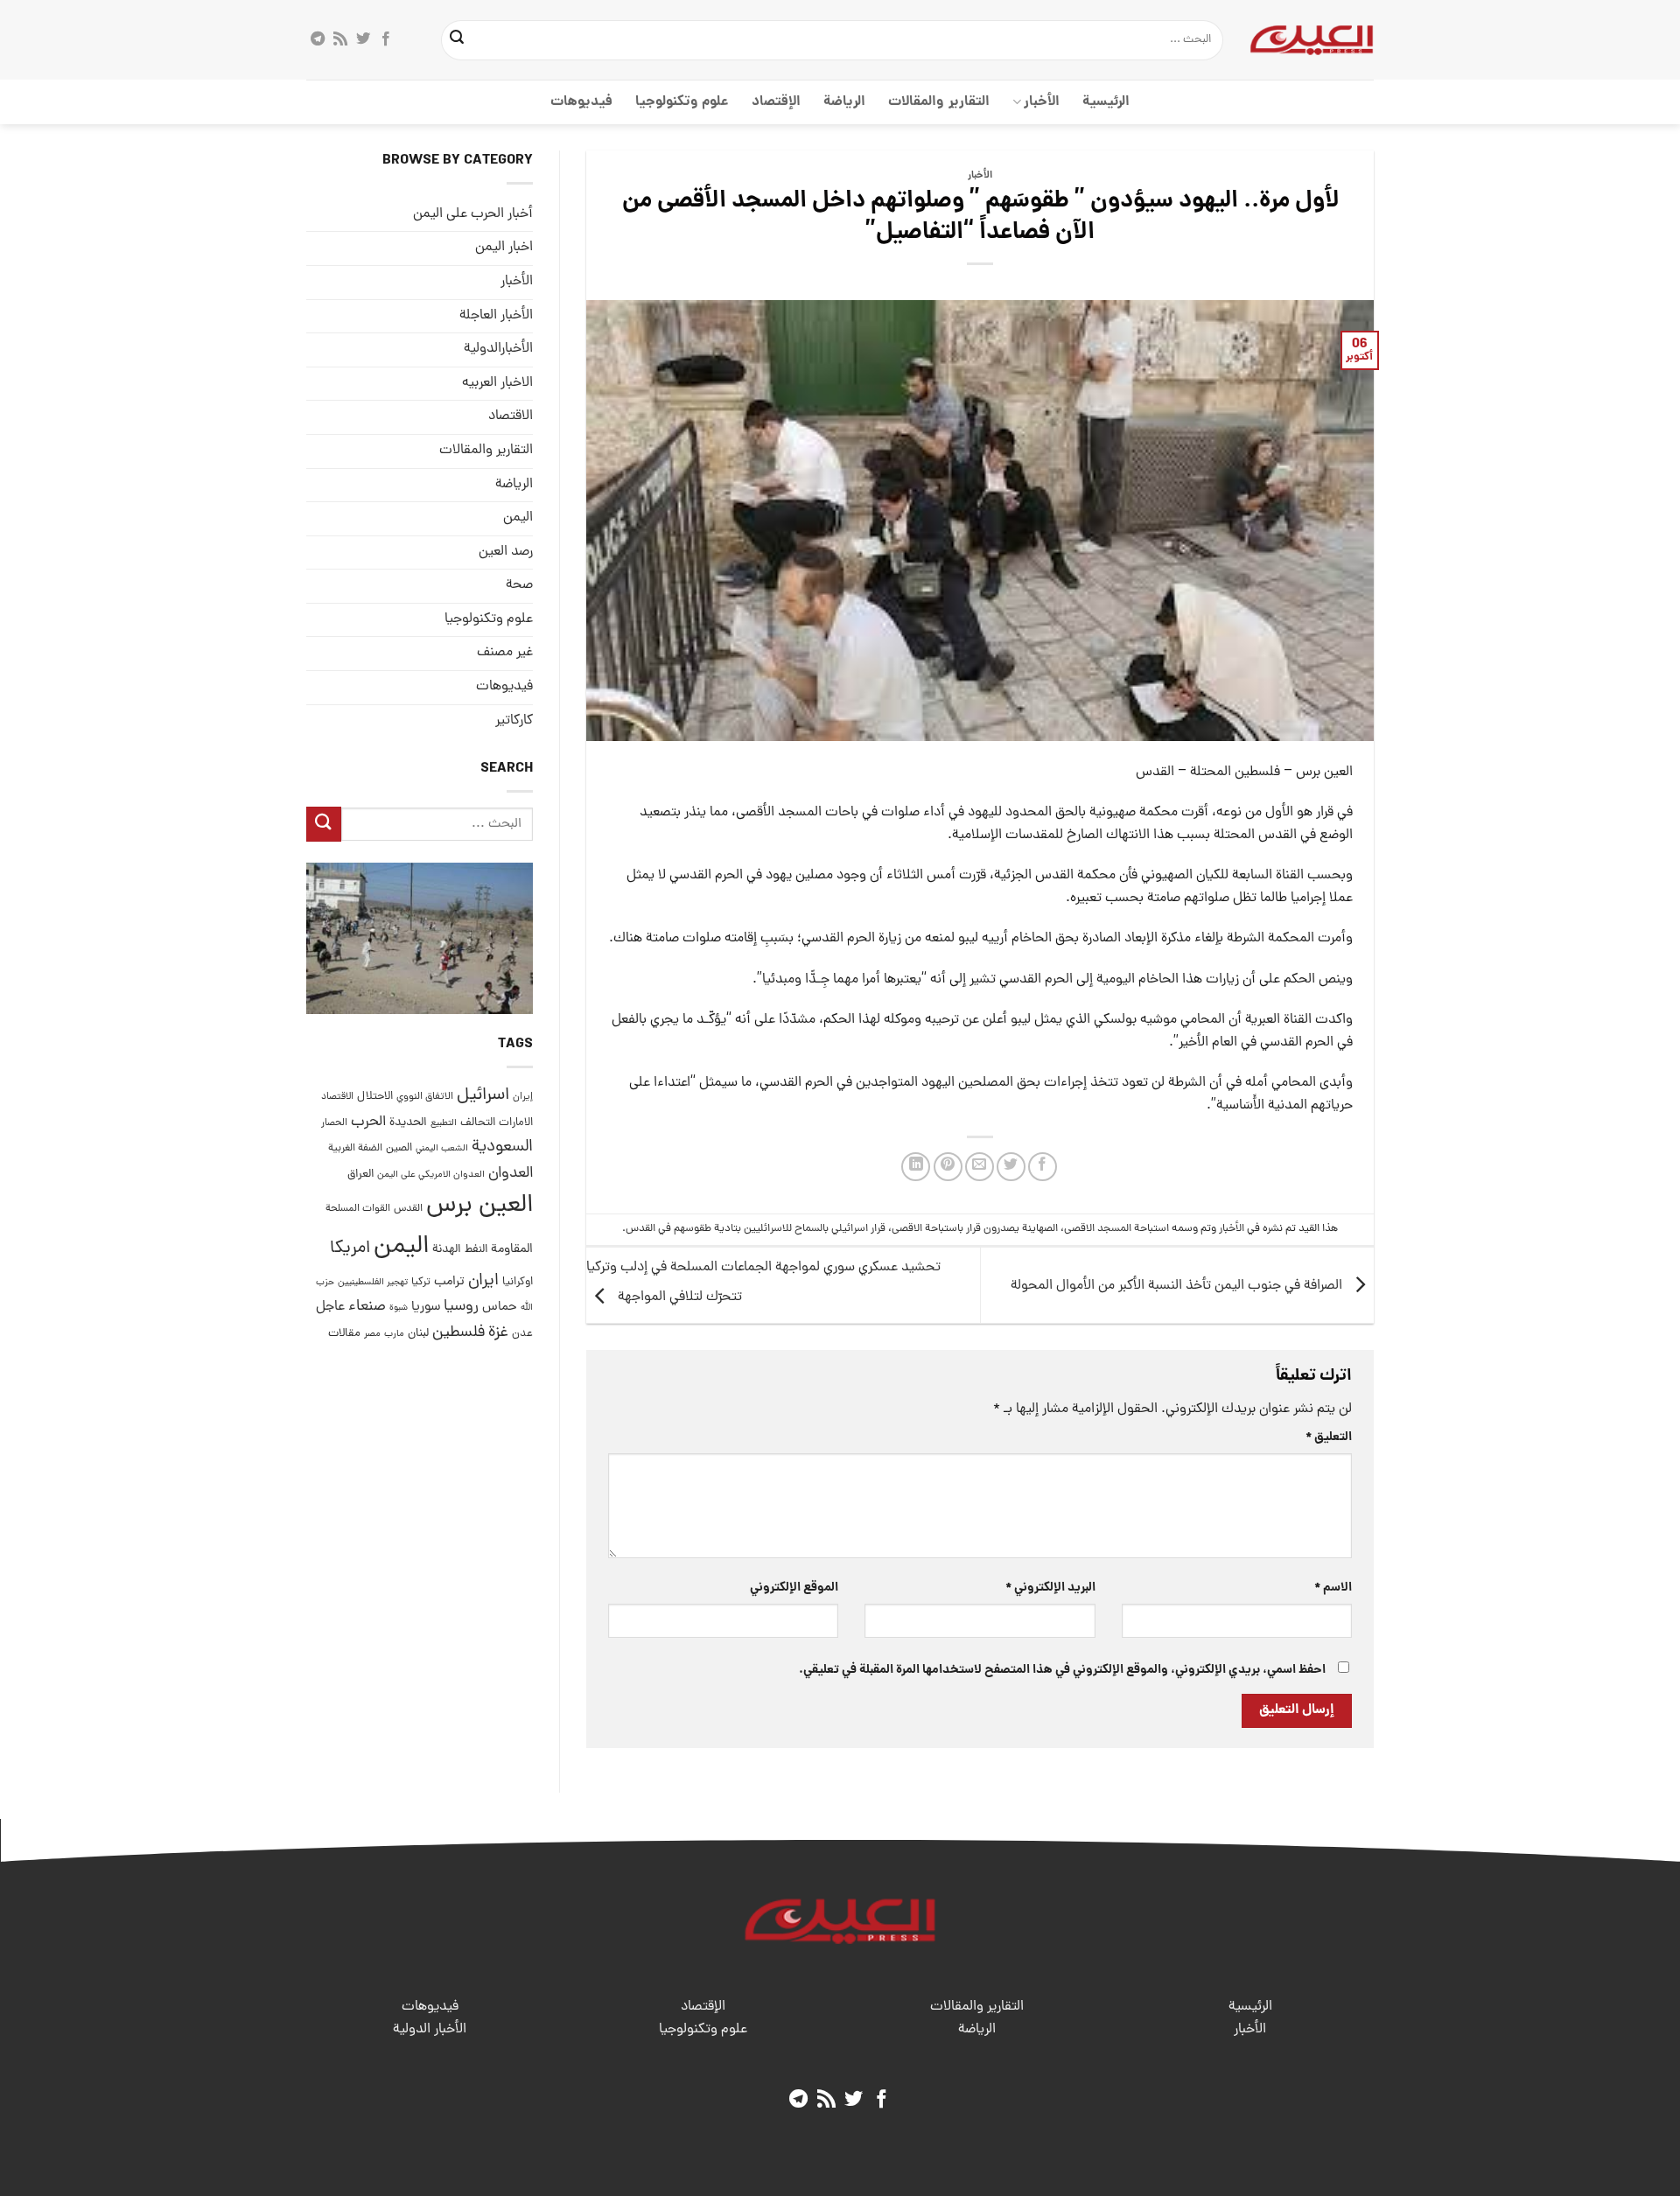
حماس (500, 1308)
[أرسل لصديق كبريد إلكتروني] (980, 1167)
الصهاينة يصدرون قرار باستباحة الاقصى (975, 1229)
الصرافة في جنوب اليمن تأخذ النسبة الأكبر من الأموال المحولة (1178, 1286)
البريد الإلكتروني (1050, 1588)
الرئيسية (1106, 102)
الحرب (368, 1122)
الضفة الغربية (355, 1150)
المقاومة (512, 1249)
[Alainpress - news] (1312, 39)
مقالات (344, 1334)
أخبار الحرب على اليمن (473, 214)
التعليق (1329, 1437)
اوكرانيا (518, 1282)
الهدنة (447, 1250)
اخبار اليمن (504, 248)
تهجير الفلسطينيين (373, 1283)
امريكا (350, 1249)
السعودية (502, 1148)
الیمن (518, 518)
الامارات (516, 1123)
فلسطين (458, 1333)
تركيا (421, 1282)
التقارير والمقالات (938, 102)
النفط (476, 1250)
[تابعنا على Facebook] (386, 39)
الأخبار (1042, 102)
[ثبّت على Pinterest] (948, 1167)
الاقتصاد (511, 417)
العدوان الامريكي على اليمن (431, 1175)
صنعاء (367, 1308)
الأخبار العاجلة (496, 316)
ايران (483, 1281)
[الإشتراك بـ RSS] (340, 39)
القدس (408, 1209)
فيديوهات (581, 102)
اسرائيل (483, 1097)
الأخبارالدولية (498, 350)
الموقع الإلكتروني (794, 1588)
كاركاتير (514, 721)
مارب (394, 1334)
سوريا (426, 1308)
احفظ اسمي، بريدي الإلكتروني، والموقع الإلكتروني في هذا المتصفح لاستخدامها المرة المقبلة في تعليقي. (1062, 1670)
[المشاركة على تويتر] (1011, 1167)
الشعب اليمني (442, 1150)
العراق (360, 1175)
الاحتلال (375, 1098)
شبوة (399, 1309)
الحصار (334, 1123)
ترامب (449, 1282)
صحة (519, 586)
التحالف (478, 1123)
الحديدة (408, 1123)
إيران (523, 1098)
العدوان (511, 1174)
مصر (372, 1334)
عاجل (330, 1308)
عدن (522, 1334)
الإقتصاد (776, 102)
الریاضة (844, 102)
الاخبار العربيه (497, 383)
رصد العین (506, 552)
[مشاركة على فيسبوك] (1043, 1167)
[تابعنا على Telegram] (318, 39)
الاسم (1333, 1588)
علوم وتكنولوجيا (682, 102)
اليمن (401, 1247)
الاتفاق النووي (425, 1098)
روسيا (461, 1308)
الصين (399, 1149)
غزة (498, 1333)
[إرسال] (458, 40)
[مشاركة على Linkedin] (916, 1167)
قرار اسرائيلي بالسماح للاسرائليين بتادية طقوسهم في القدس (756, 1229)
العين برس (479, 1206)
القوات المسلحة (358, 1209)
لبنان (418, 1334)
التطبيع (444, 1123)
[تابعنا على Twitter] (363, 39)
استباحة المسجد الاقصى (1116, 1229)
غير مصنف (505, 654)
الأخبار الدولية (430, 2030)
